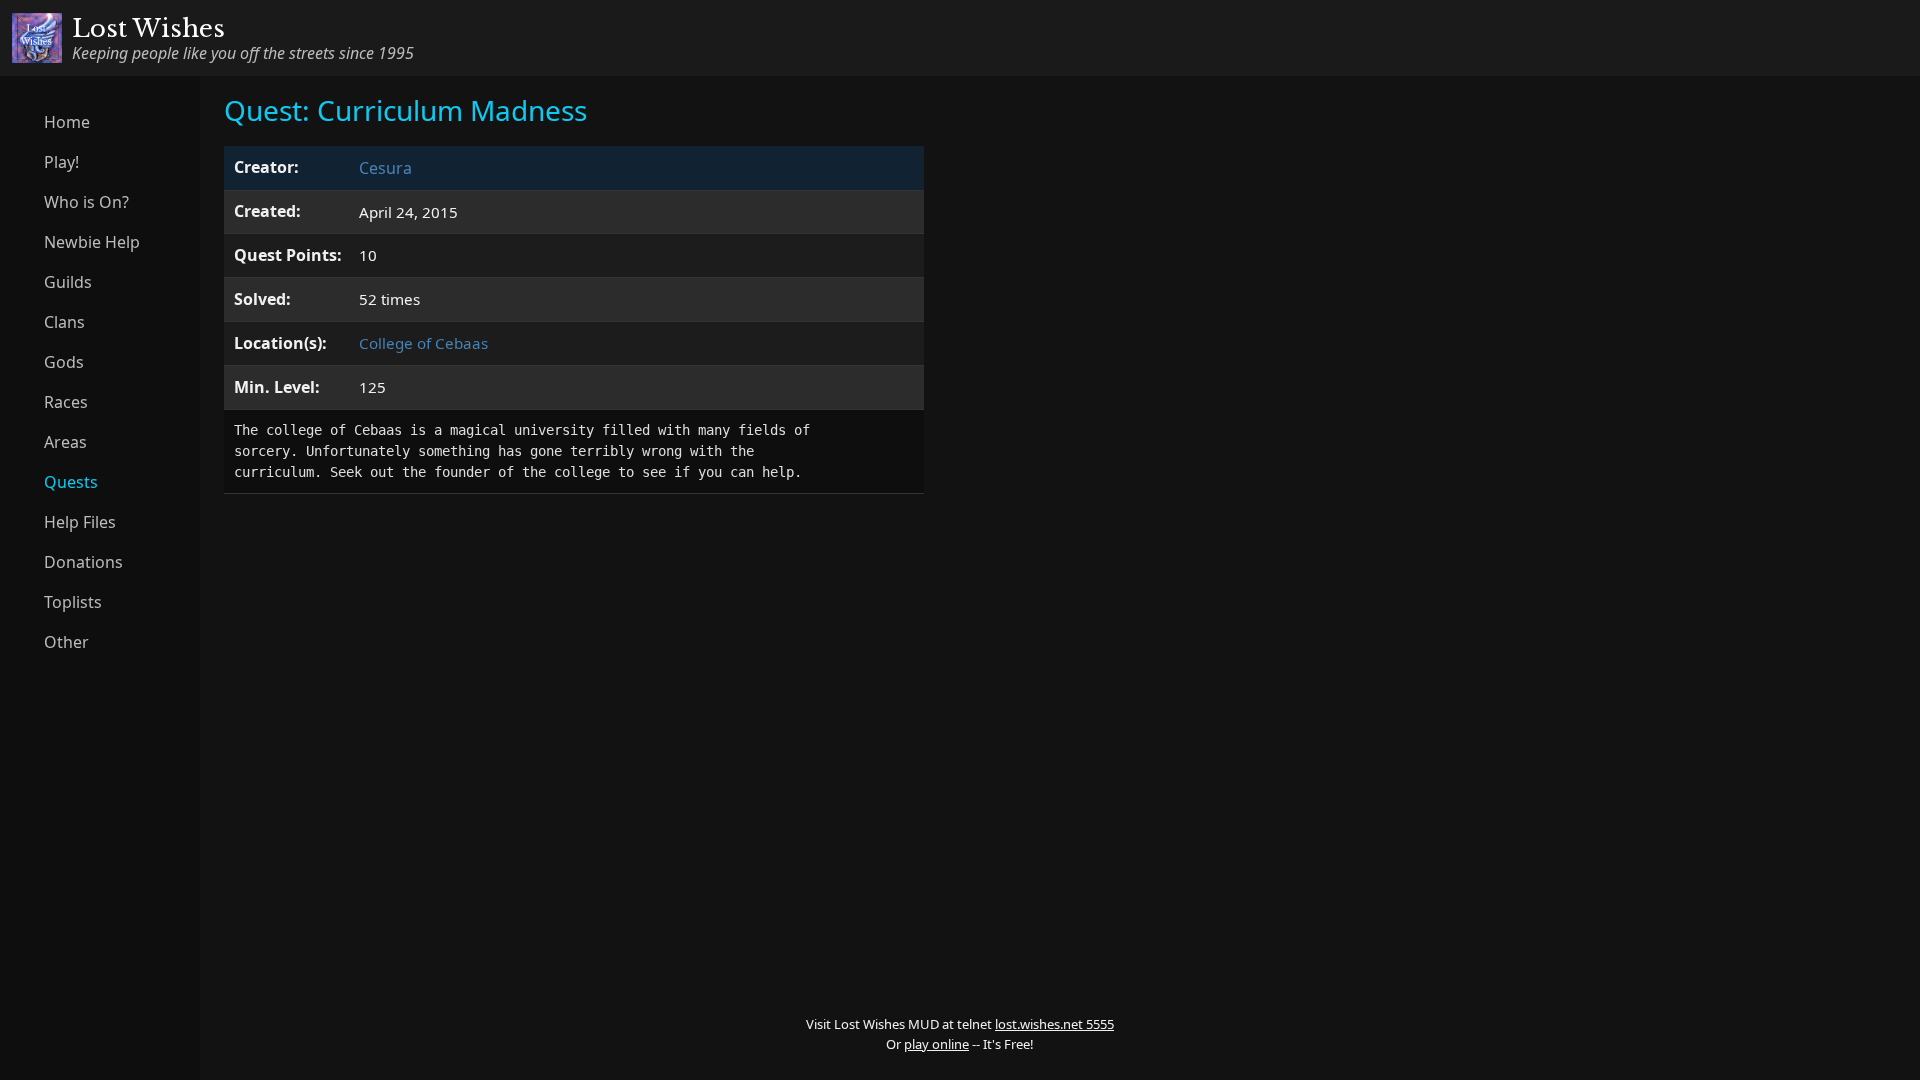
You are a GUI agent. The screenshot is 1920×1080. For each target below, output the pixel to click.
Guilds (68, 282)
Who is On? (86, 202)
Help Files (80, 522)
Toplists (73, 602)
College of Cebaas (423, 343)
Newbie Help (92, 242)
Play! (61, 162)
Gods (64, 362)
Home (67, 122)
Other (66, 642)
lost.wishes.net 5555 (1054, 1024)
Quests (71, 482)
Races (66, 402)
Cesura (385, 168)
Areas (65, 442)
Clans (64, 322)
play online (936, 1044)
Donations (83, 562)
